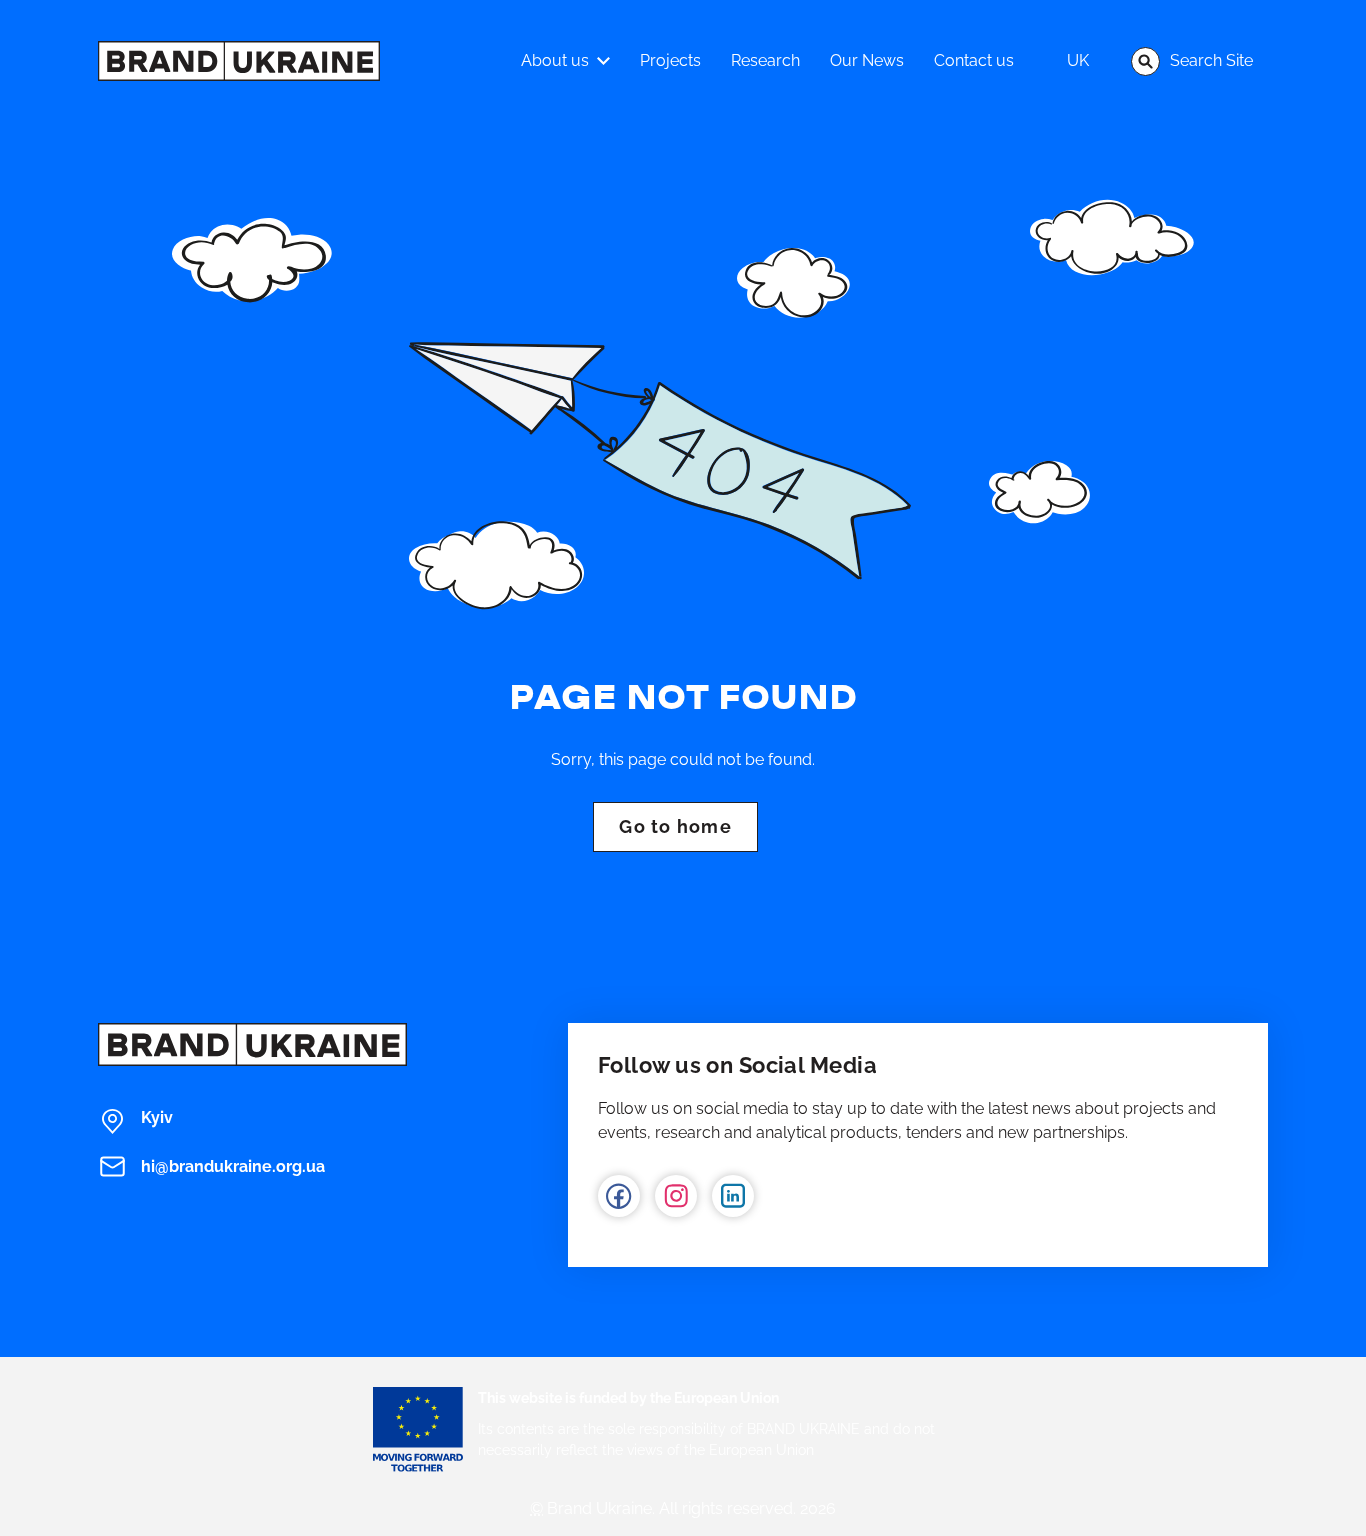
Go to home (675, 826)
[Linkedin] (733, 1196)
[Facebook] (619, 1196)
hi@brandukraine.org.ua (233, 1166)
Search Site (1211, 60)
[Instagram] (676, 1196)
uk (1078, 60)
